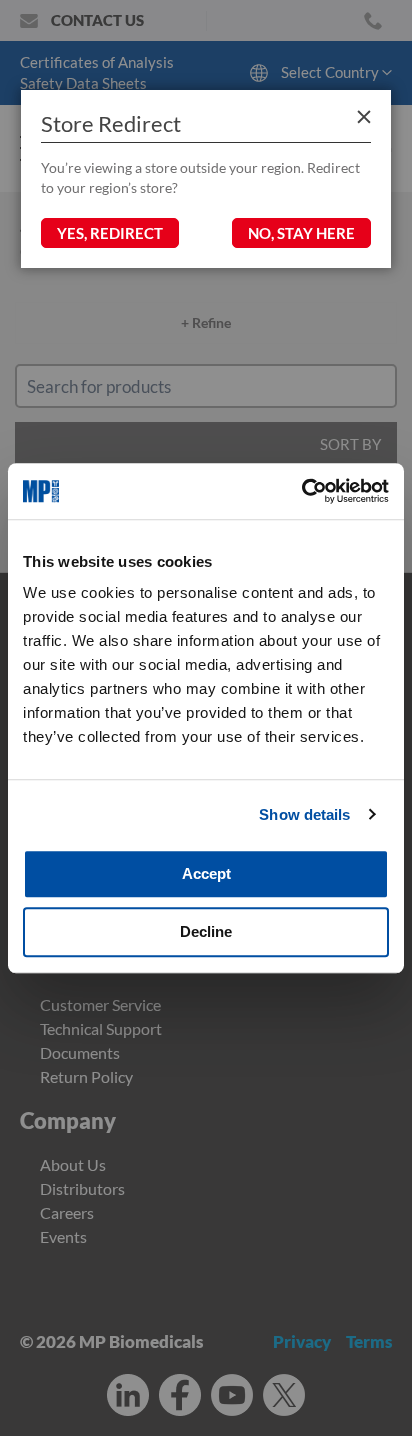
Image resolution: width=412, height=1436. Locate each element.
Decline (206, 931)
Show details (304, 814)
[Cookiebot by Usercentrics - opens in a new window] (301, 491)
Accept (206, 873)
